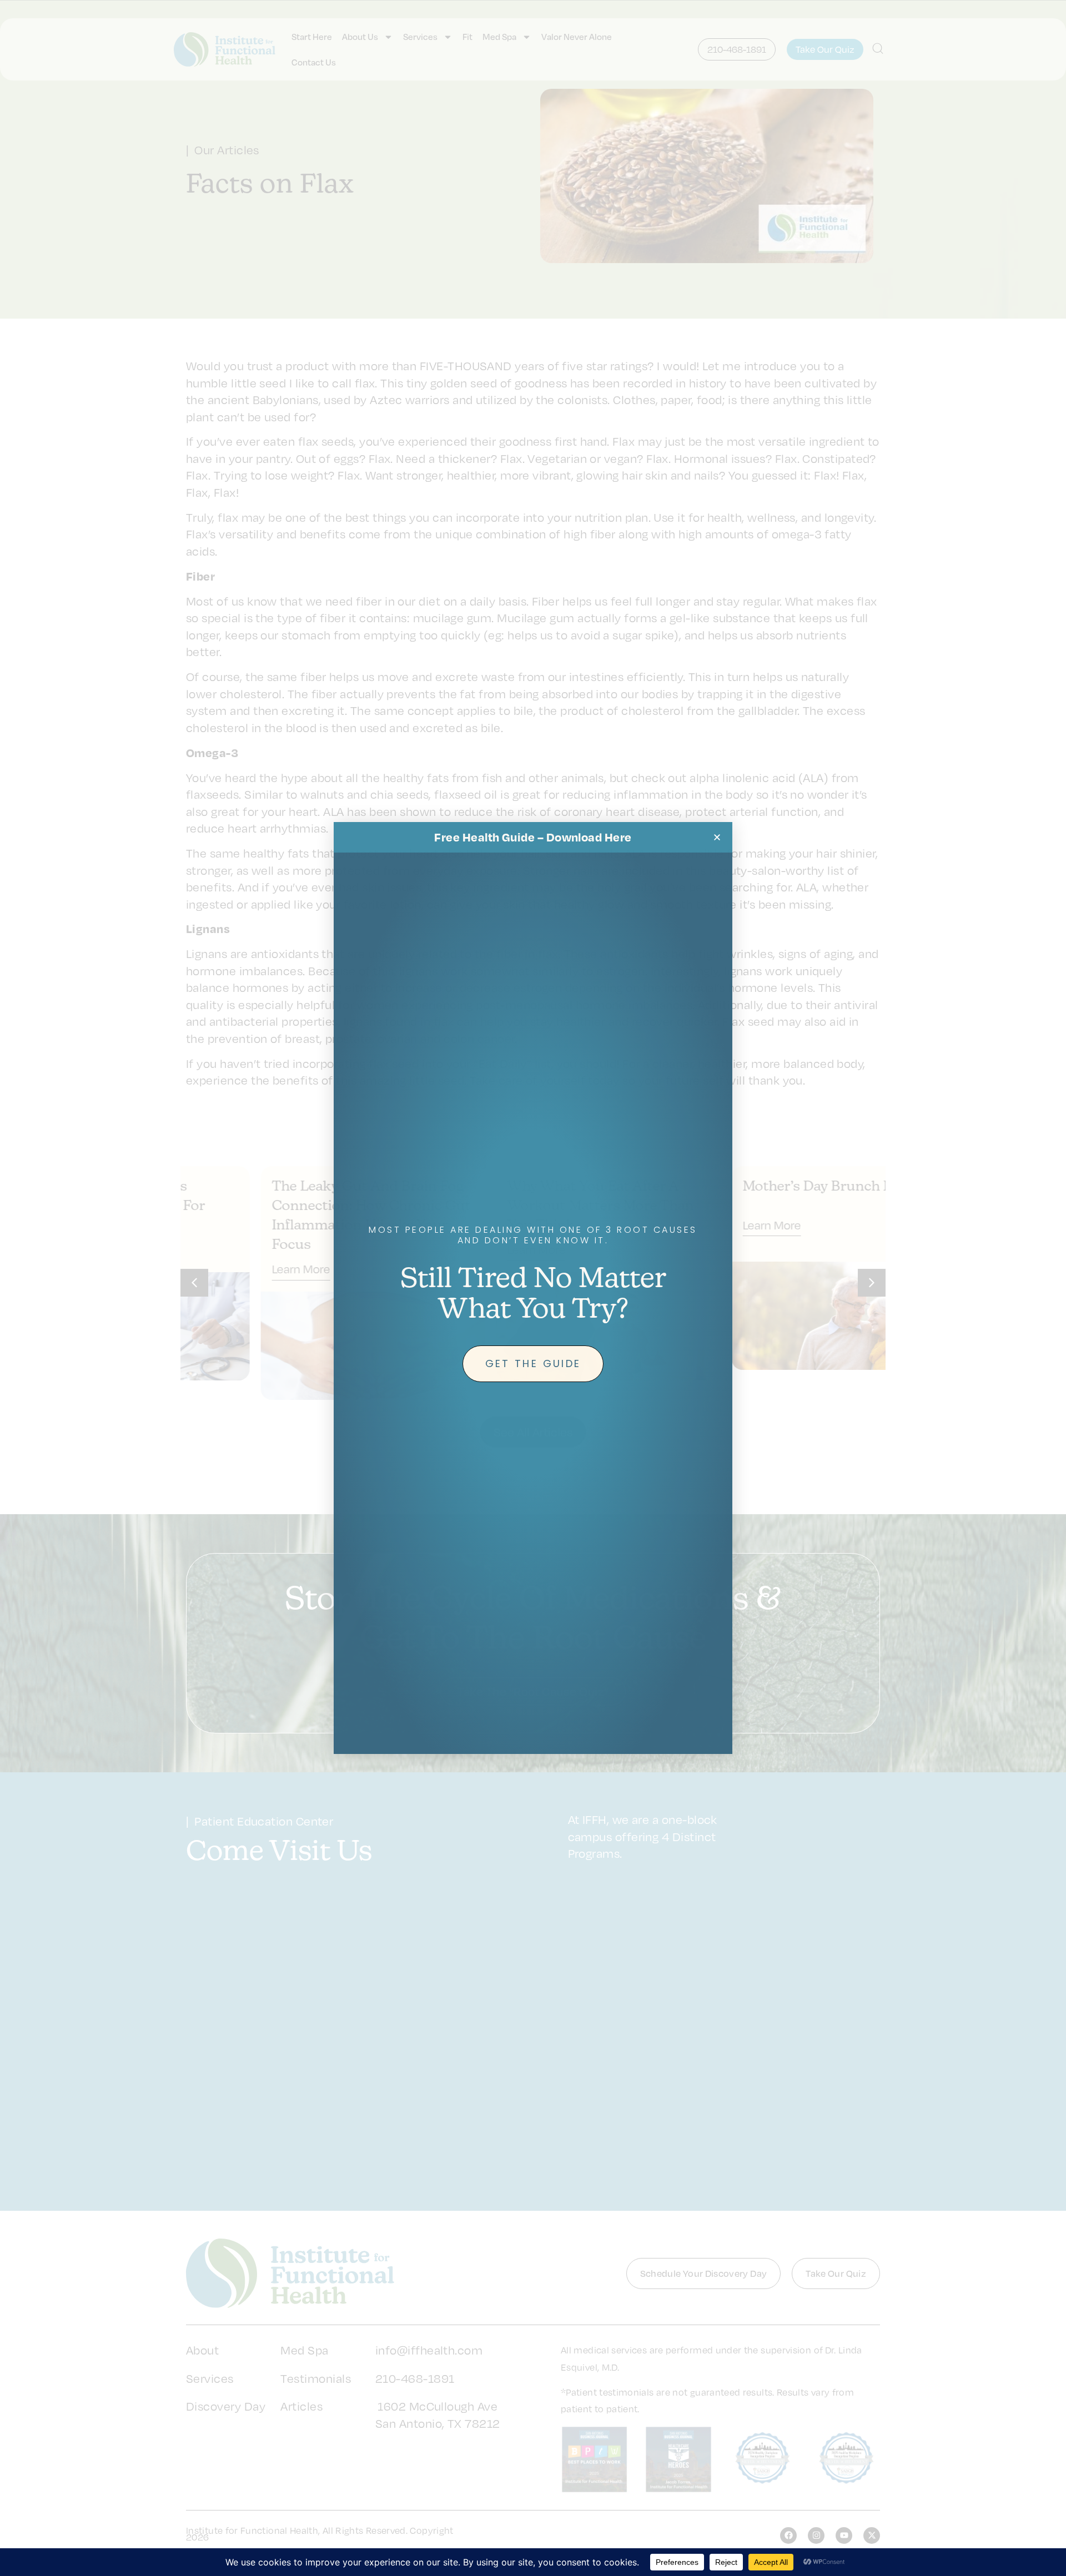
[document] (533, 1288)
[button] (717, 837)
